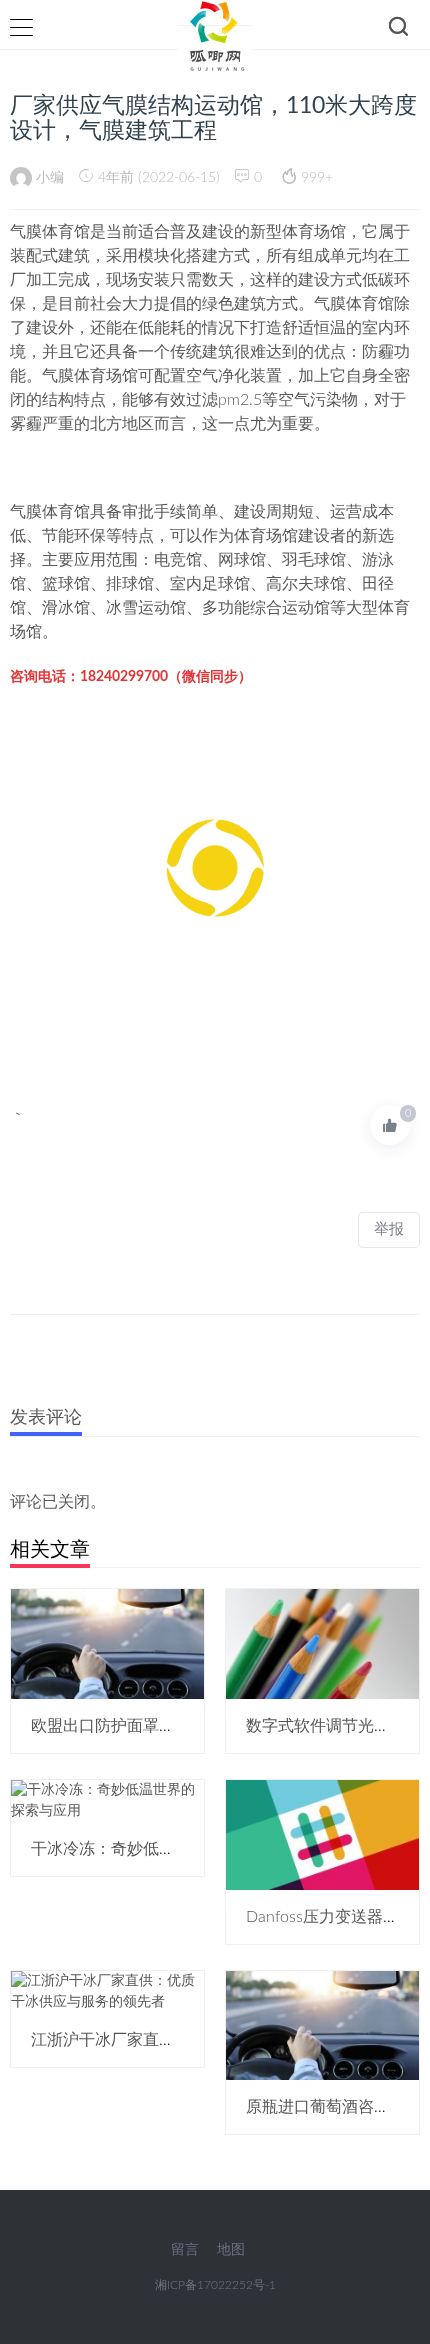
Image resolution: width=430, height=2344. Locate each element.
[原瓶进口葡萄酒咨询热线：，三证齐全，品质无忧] (322, 2025)
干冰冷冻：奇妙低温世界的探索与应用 (167, 1849)
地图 (231, 2250)
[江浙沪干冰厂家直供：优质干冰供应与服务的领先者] (107, 1991)
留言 (185, 2250)
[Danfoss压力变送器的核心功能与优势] (322, 1834)
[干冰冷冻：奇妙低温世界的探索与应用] (107, 1800)
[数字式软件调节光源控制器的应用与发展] (322, 1643)
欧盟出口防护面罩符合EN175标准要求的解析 (191, 1726)
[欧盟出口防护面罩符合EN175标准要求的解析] (107, 1643)
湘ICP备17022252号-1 (215, 2285)
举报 (389, 1229)
